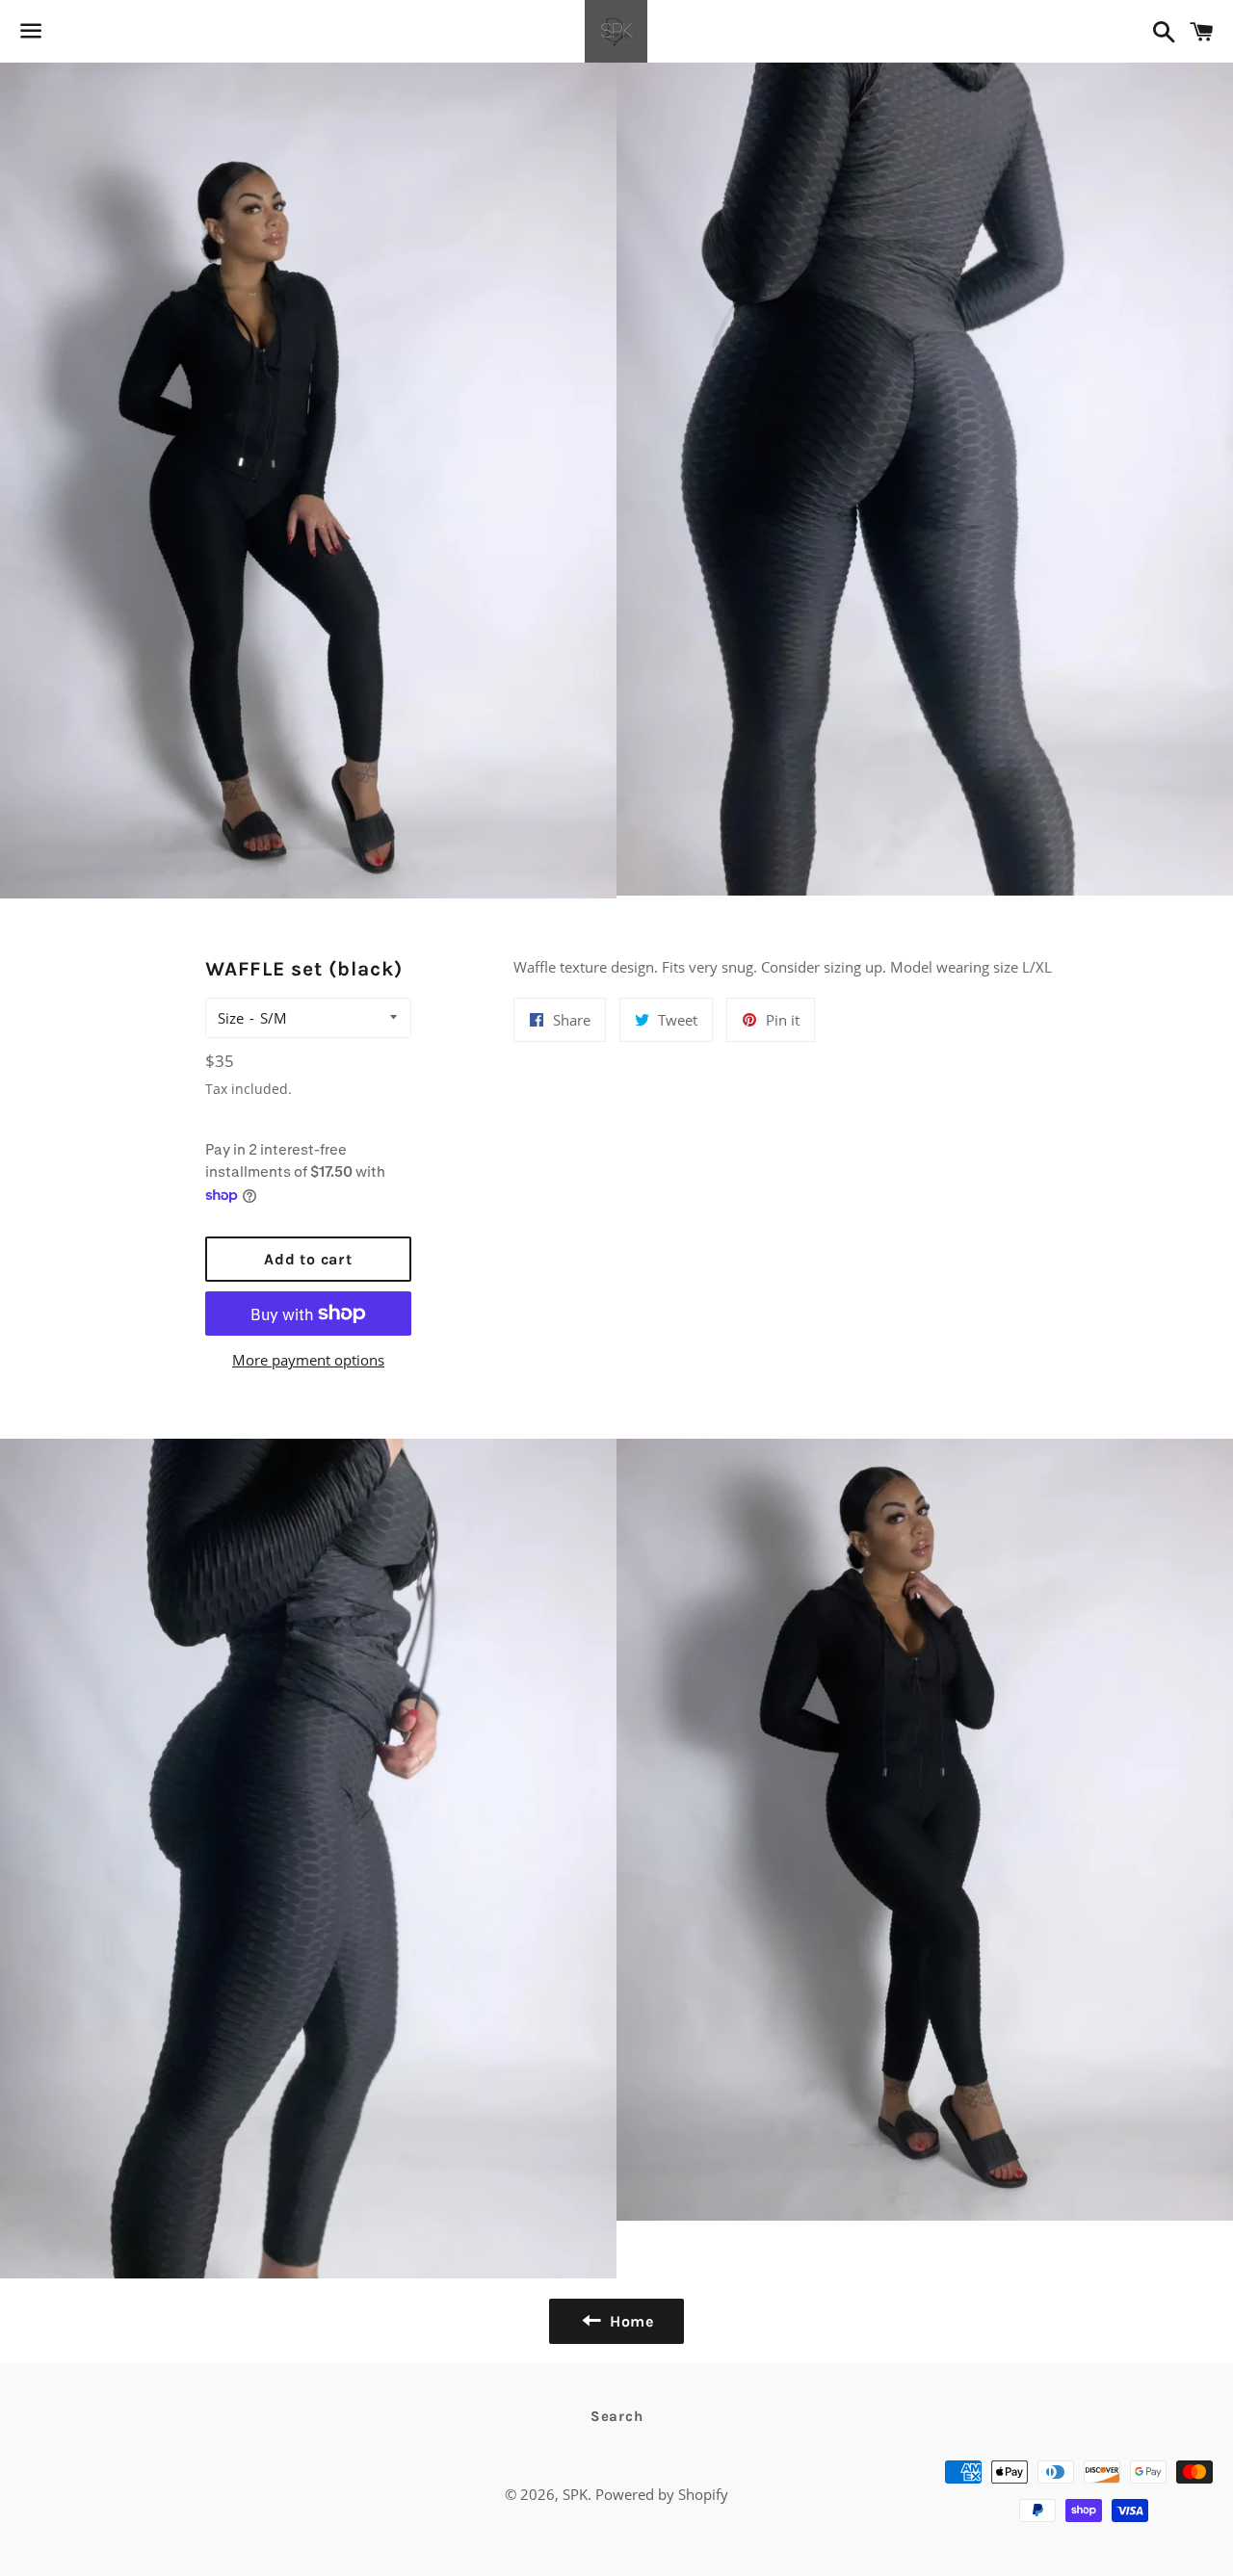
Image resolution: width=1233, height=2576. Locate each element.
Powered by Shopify (662, 2494)
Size (231, 1018)
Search (617, 2416)
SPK (575, 2494)
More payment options (308, 1360)
